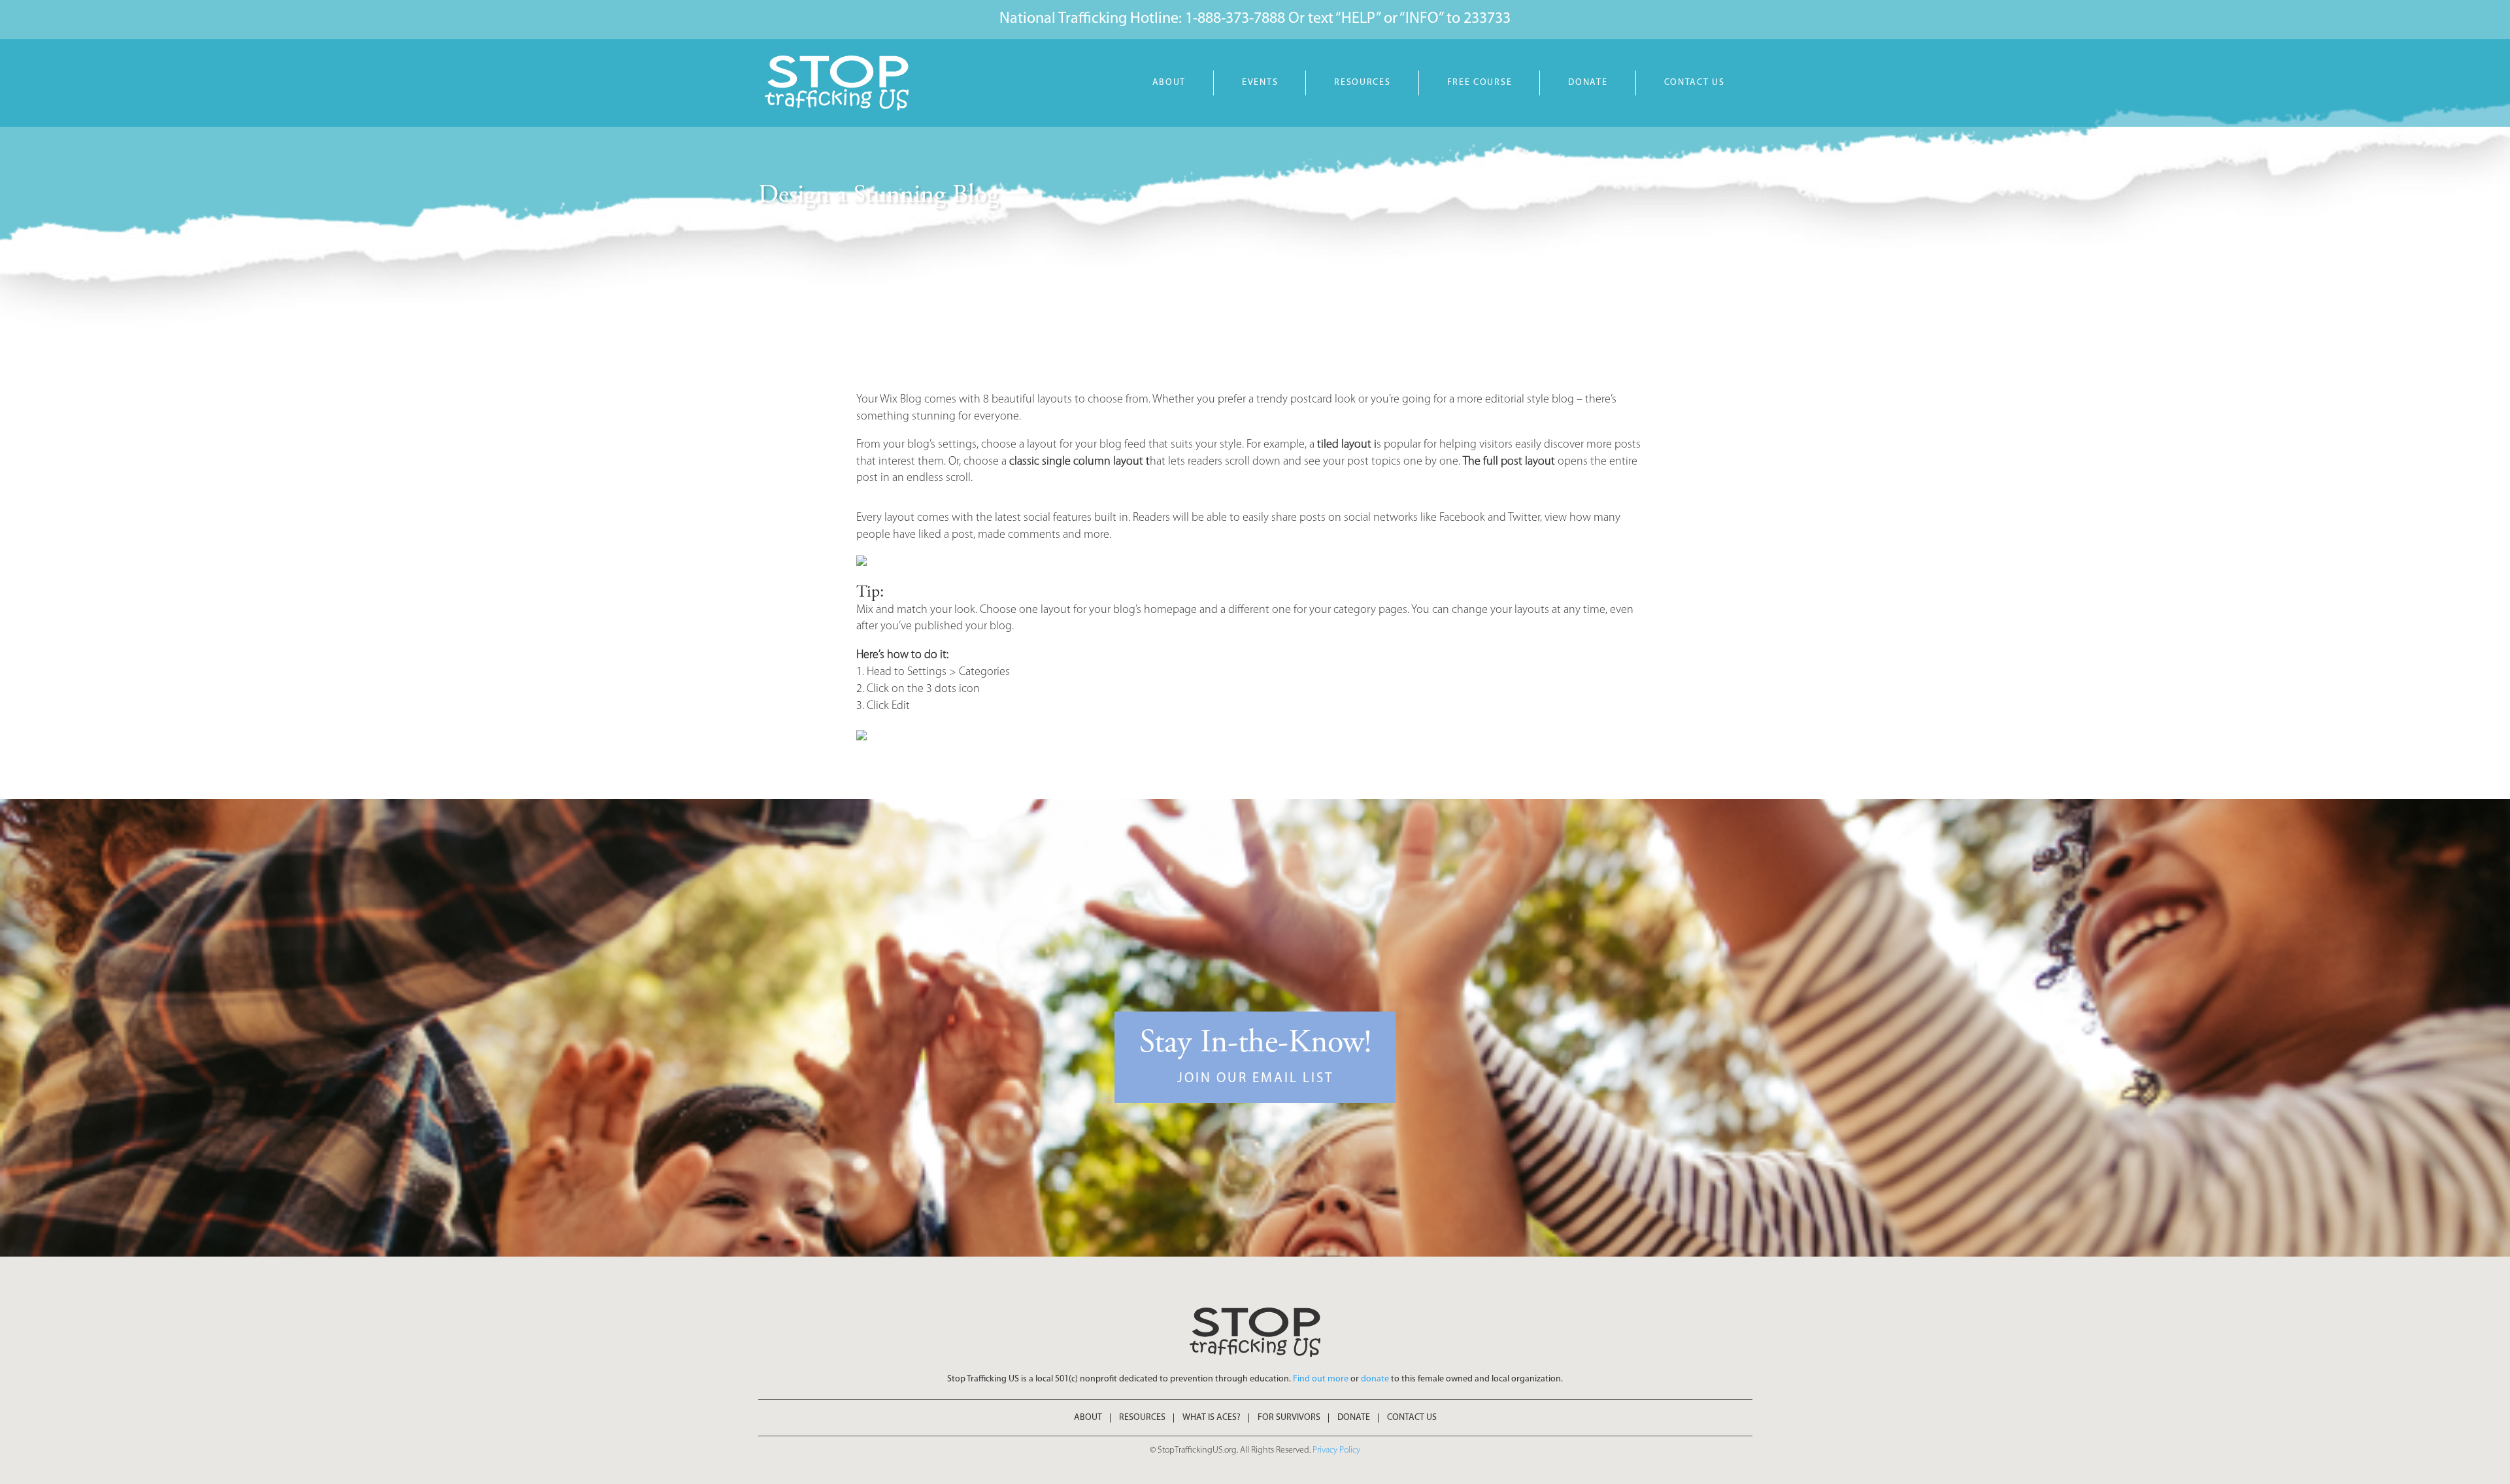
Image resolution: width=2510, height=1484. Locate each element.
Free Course (1480, 83)
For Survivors (1289, 1418)
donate (1375, 1379)
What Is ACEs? (1212, 1418)
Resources (1362, 83)
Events (1260, 83)
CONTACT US (1695, 83)
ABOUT (1169, 83)
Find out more (1321, 1379)
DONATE (1588, 83)
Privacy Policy (1336, 1450)
